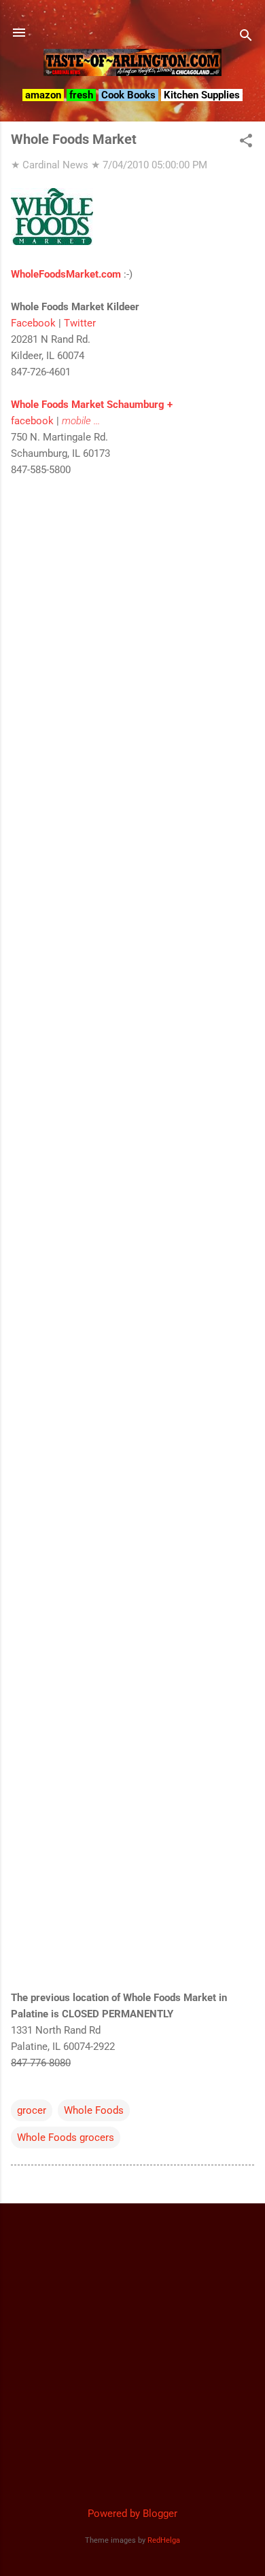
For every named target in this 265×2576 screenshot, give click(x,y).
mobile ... (81, 421)
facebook (32, 421)
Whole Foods (94, 2110)
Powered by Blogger (132, 2514)
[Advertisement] (132, 2347)
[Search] (246, 37)
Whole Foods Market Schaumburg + (92, 405)
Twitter (80, 323)
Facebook (33, 323)
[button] (246, 142)
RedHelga (164, 2540)
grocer (32, 2110)
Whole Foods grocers (66, 2138)
